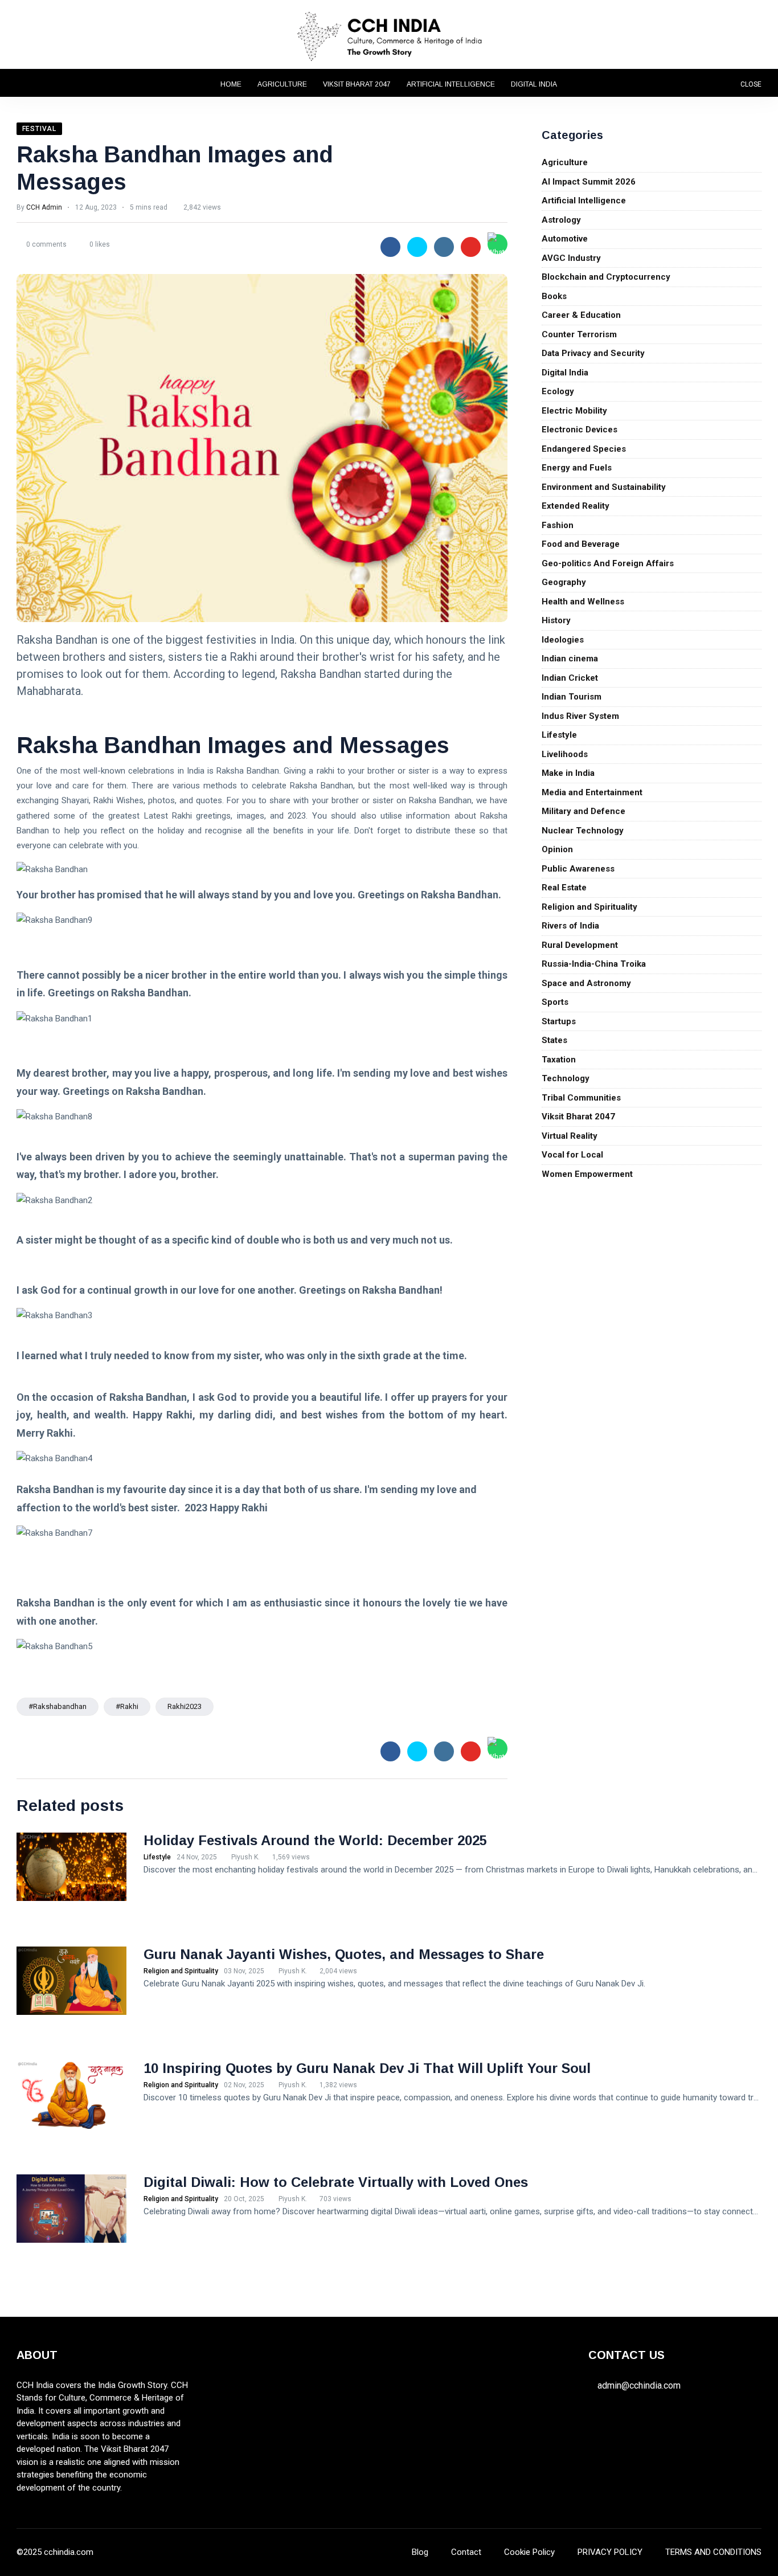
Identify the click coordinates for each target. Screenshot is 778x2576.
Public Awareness (578, 869)
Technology (566, 1078)
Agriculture (282, 84)
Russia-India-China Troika (594, 964)
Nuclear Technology (583, 831)
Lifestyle (559, 735)
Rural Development (580, 945)
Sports (555, 1002)
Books (554, 296)
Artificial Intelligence (451, 84)
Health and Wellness (583, 602)
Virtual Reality (570, 1136)
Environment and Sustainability (604, 487)
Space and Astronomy (586, 983)
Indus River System (580, 716)
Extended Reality (576, 506)
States (554, 1040)
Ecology (558, 391)
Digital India (534, 84)
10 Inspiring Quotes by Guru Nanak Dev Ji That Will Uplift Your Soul (367, 2068)
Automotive (565, 239)
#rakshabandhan (58, 1706)
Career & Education (581, 315)
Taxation (559, 1060)
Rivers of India (570, 926)
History (556, 620)
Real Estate (564, 888)
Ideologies (563, 640)
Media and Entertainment (592, 792)
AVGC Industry (571, 258)
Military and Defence (583, 811)
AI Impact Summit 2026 (589, 182)
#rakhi (127, 1706)
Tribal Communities (581, 1098)
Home (231, 84)
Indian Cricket (570, 678)
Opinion (557, 849)
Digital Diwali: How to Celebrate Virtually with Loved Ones (336, 2182)
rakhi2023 (185, 1706)
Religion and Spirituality (589, 907)
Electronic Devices (580, 430)
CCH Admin (44, 207)
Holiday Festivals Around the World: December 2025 (315, 1840)
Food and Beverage (581, 544)
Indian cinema (570, 659)
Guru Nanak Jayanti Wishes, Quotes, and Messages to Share (344, 1954)
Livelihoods (565, 754)
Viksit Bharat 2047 (357, 84)
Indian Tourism (572, 697)
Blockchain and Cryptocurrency (606, 277)
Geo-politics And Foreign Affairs (608, 563)
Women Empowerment (587, 1174)
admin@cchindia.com (639, 2385)
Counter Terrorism (579, 334)
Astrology (561, 220)
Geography (564, 582)
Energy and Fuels (577, 468)
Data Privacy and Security (593, 353)
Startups (559, 1021)
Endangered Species (584, 449)
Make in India (568, 773)
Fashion (558, 525)
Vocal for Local (572, 1155)
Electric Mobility (574, 411)
